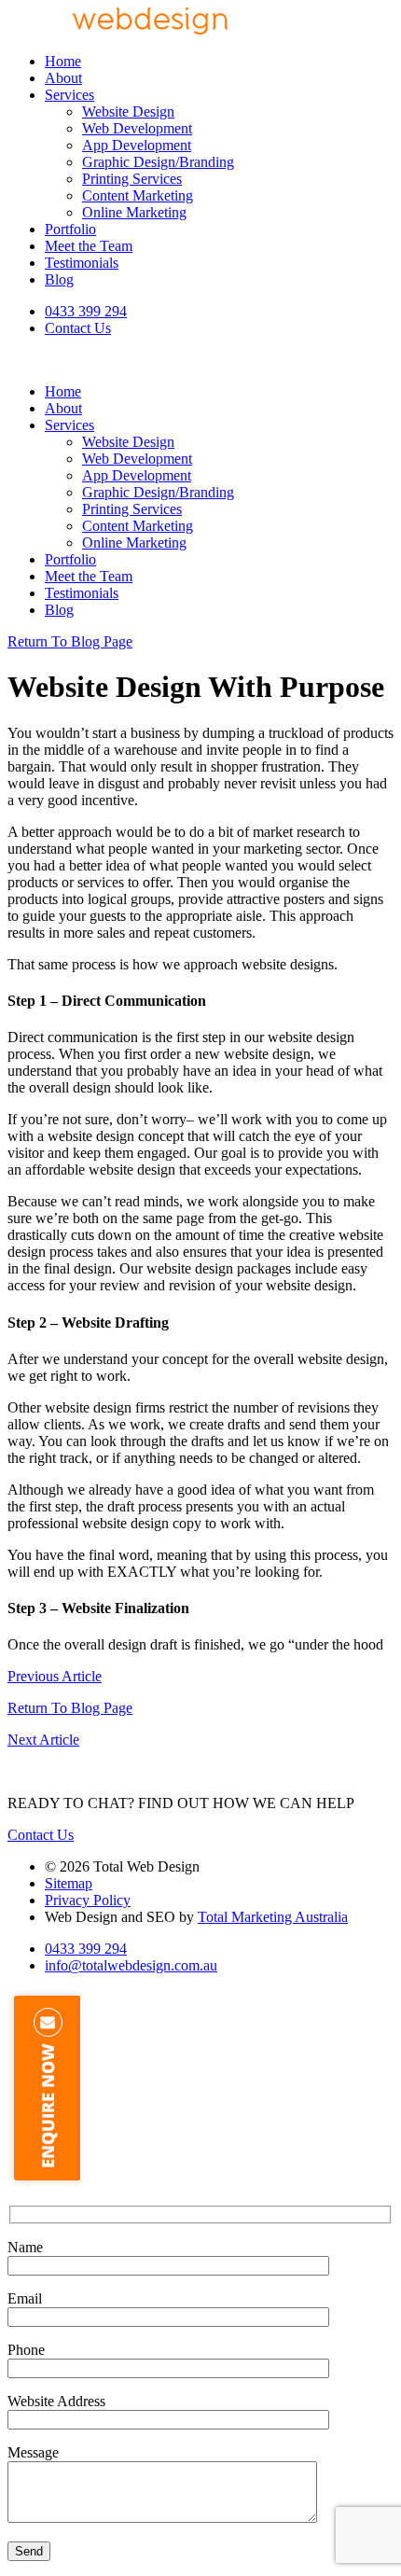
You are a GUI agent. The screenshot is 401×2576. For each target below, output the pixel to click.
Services (69, 95)
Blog (59, 279)
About (63, 78)
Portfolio (70, 229)
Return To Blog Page (70, 641)
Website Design (128, 111)
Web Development (137, 128)
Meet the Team (89, 246)
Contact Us (78, 328)
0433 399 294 (86, 311)
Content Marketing (138, 195)
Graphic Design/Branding (158, 162)
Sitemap (69, 1883)
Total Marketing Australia (273, 1917)
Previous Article (55, 1676)
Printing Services (132, 179)
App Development (137, 145)
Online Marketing (134, 212)
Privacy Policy (88, 1900)
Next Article (43, 1740)
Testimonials (82, 263)
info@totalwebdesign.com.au (131, 1965)
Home (63, 61)
